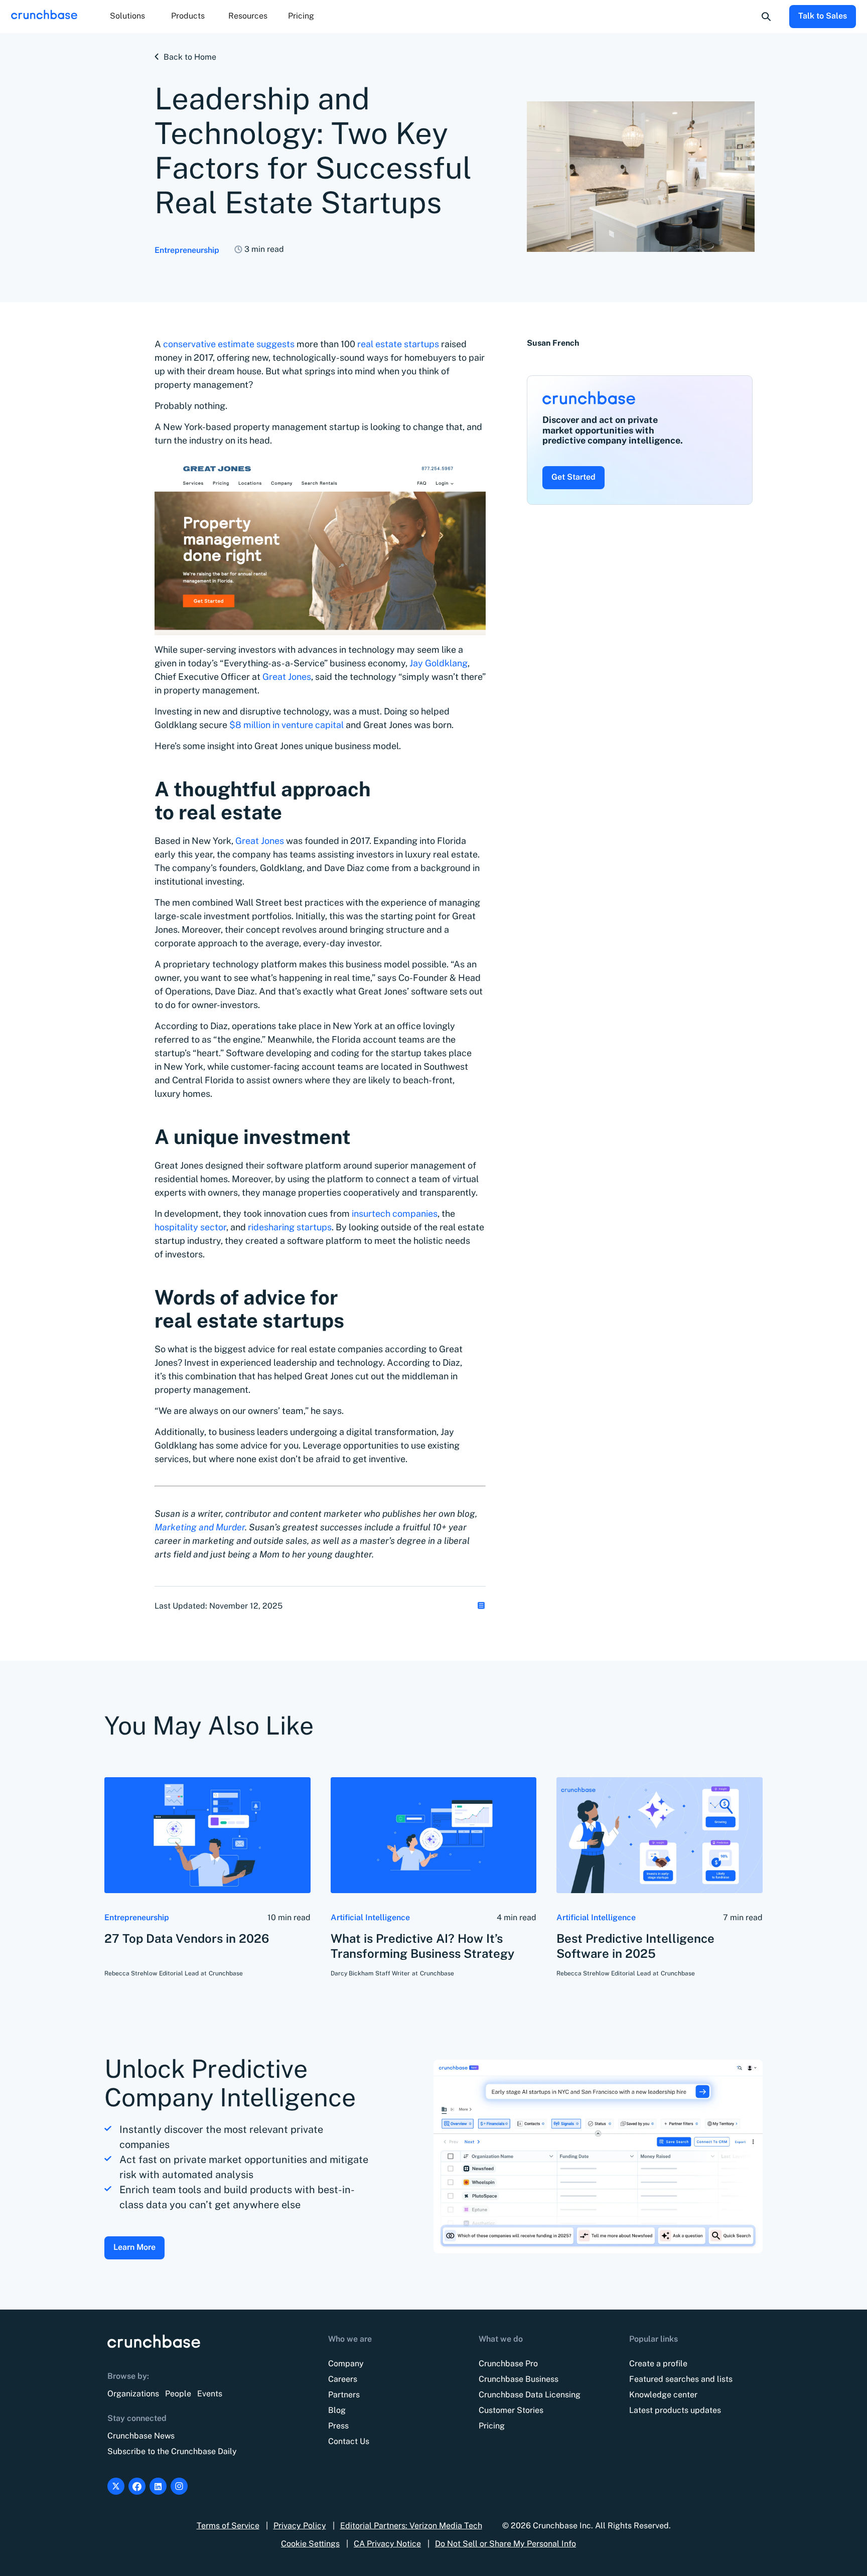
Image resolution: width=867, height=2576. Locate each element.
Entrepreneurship (187, 250)
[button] (127, 17)
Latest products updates (675, 2410)
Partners (344, 2395)
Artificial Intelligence (370, 1917)
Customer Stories (511, 2410)
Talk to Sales (823, 16)
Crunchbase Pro (508, 2364)
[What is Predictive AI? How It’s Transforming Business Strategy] (434, 1835)
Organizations (133, 2394)
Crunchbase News (141, 2436)
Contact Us (349, 2441)
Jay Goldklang (439, 663)
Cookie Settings (310, 2544)
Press (338, 2426)
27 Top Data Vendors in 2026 (187, 1938)
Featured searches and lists (681, 2379)
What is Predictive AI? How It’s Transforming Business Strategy (422, 1946)
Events (210, 2394)
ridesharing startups (290, 1227)
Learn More (134, 2247)
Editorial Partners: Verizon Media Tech (411, 2526)
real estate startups (398, 344)
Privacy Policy (300, 2526)
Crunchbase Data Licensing (530, 2395)
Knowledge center (663, 2395)
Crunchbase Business (519, 2379)
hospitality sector (190, 1227)
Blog (337, 2410)
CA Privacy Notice (387, 2544)
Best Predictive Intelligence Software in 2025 (635, 1946)
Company (346, 2364)
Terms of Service (228, 2526)
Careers (343, 2379)
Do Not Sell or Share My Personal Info (505, 2544)
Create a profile (658, 2364)
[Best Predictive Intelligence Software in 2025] (660, 1835)
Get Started (573, 477)
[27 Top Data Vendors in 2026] (207, 1835)
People (178, 2394)
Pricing (301, 16)
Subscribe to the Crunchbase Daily (172, 2451)
